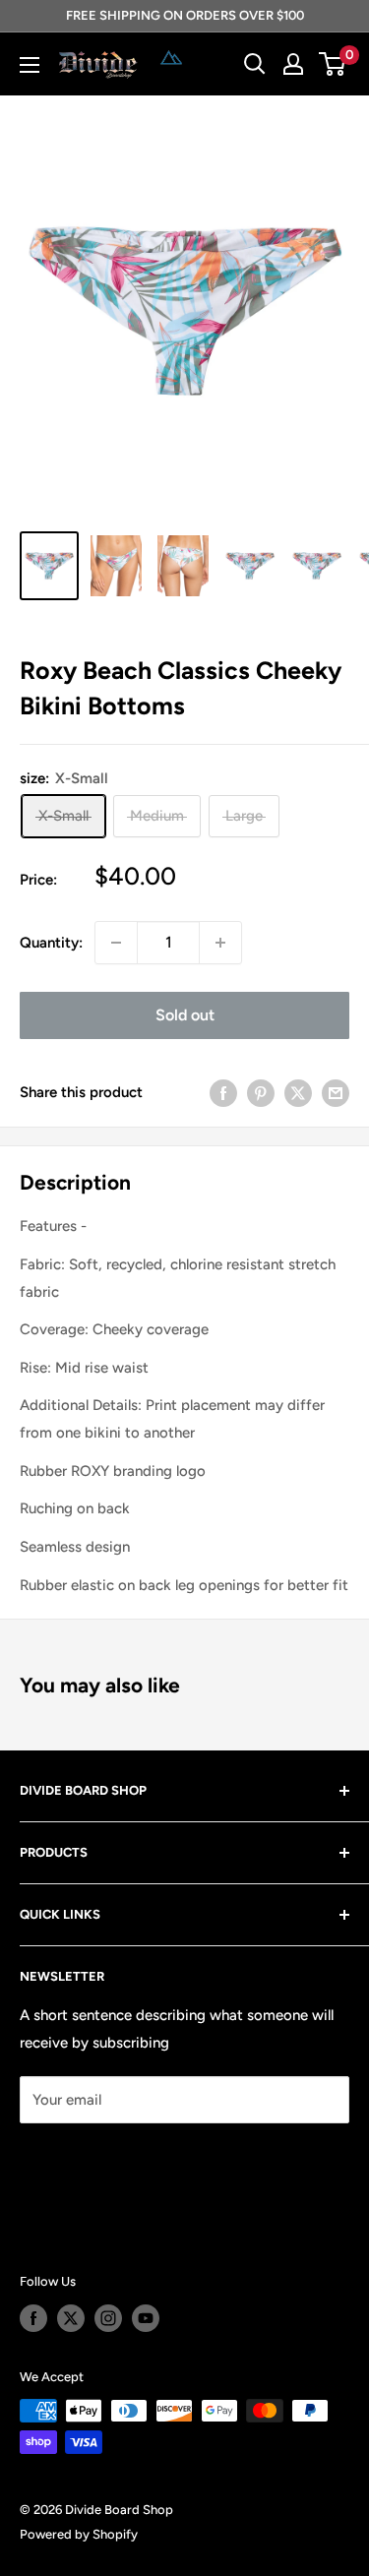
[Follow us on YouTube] (146, 2318)
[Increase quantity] (220, 943)
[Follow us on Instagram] (108, 2318)
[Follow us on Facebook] (33, 2318)
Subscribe (85, 2158)
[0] (333, 64)
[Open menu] (30, 65)
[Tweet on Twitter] (298, 1093)
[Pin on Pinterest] (261, 1093)
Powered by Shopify (79, 2534)
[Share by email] (336, 1093)
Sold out (185, 1015)
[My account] (293, 64)
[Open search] (255, 64)
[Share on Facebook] (223, 1093)
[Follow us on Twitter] (71, 2318)
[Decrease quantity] (116, 943)
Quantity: (51, 943)
